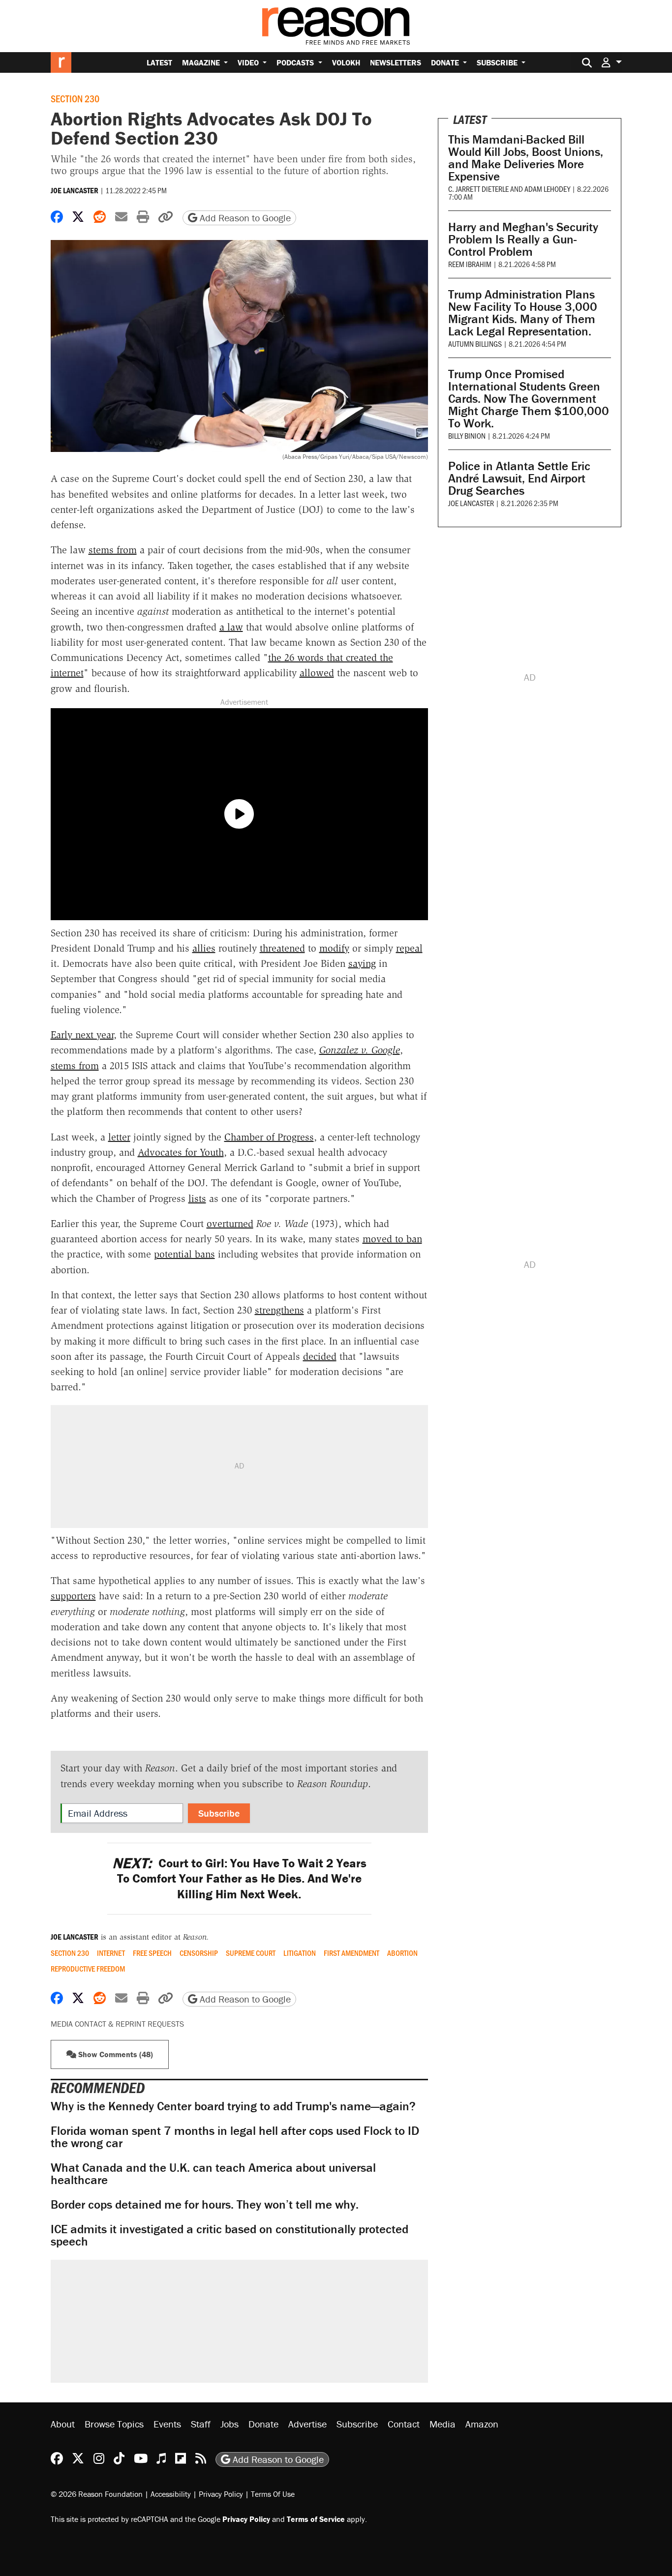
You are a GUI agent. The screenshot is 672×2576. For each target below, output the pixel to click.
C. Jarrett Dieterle (478, 189)
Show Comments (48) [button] (115, 2054)
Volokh (346, 62)
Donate (446, 62)
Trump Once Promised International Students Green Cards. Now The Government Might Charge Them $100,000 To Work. (529, 399)
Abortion (402, 1953)
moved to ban (392, 1239)
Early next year (82, 1035)
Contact (404, 2424)
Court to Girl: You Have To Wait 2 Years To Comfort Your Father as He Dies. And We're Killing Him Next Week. (239, 1879)
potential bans (184, 1254)
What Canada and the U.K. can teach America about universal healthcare (213, 2174)
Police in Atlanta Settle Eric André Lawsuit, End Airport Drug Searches (519, 478)
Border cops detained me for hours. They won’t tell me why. (205, 2204)
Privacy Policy (221, 2494)
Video (249, 62)
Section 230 (75, 98)
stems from (113, 550)
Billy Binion (467, 435)
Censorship (199, 1953)
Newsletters (396, 62)
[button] (611, 62)
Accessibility (171, 2494)
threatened (282, 948)
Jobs (229, 2424)
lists (197, 1198)
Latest (159, 62)
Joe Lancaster (75, 190)
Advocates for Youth (181, 1152)
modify (334, 948)
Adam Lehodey (547, 189)
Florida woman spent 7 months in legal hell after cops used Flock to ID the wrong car (235, 2137)
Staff (201, 2424)
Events (167, 2424)
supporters (73, 1596)
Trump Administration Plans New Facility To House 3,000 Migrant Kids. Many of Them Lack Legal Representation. (523, 313)
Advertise (307, 2424)
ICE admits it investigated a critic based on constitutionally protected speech (229, 2235)
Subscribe (498, 62)
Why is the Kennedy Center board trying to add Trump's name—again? (233, 2106)
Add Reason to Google (244, 218)
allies (204, 948)
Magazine (202, 62)
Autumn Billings (475, 344)
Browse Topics (114, 2424)
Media (443, 2424)
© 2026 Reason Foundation (97, 2494)
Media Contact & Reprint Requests (117, 2024)
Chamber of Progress (269, 1137)
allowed (317, 673)
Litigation (300, 1953)
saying (362, 963)
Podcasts (296, 62)
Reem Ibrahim (470, 264)
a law (231, 627)
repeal (409, 948)
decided (320, 1356)
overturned (230, 1224)
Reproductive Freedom (88, 1969)
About (63, 2424)
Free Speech (152, 1953)
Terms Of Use (273, 2494)
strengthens (279, 1310)
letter (119, 1137)
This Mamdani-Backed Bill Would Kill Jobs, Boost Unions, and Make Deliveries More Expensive (526, 158)
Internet (111, 1953)
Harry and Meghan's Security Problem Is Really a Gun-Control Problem (523, 239)
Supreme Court (251, 1953)
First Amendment (351, 1953)
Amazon (482, 2424)
